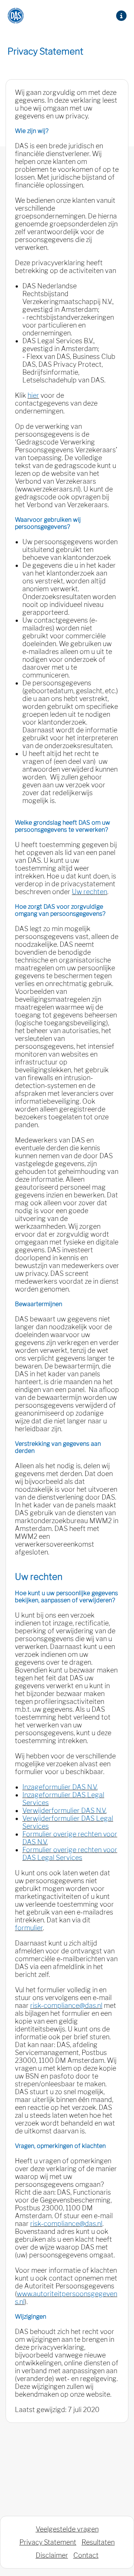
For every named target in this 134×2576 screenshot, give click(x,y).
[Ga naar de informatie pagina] (121, 16)
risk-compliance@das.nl (66, 2005)
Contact (86, 2555)
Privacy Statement (48, 2542)
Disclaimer (52, 2555)
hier (33, 395)
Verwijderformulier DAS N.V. (64, 1811)
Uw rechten (90, 892)
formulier (29, 1928)
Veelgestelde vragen (67, 2529)
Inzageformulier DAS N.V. (60, 1787)
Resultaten (98, 2542)
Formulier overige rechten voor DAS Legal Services (70, 1854)
